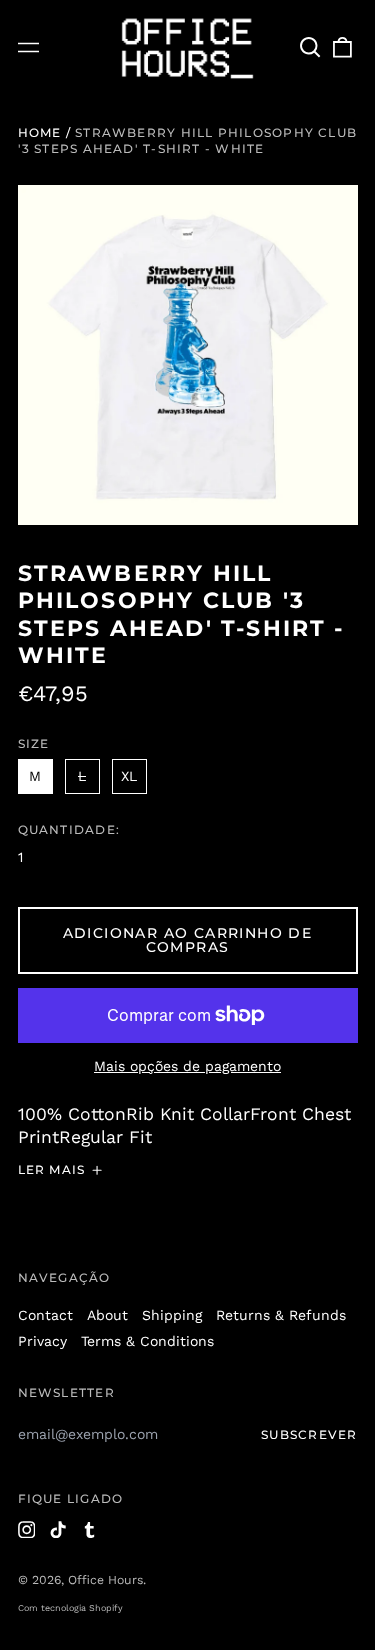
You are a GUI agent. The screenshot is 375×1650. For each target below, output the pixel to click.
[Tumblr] (90, 1530)
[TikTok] (58, 1530)
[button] (311, 48)
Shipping (172, 1315)
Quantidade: (69, 829)
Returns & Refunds (281, 1315)
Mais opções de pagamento (187, 1066)
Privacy (42, 1341)
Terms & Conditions (147, 1341)
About (107, 1315)
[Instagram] (27, 1530)
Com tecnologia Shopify (70, 1608)
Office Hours (105, 1580)
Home (40, 132)
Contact (45, 1315)
